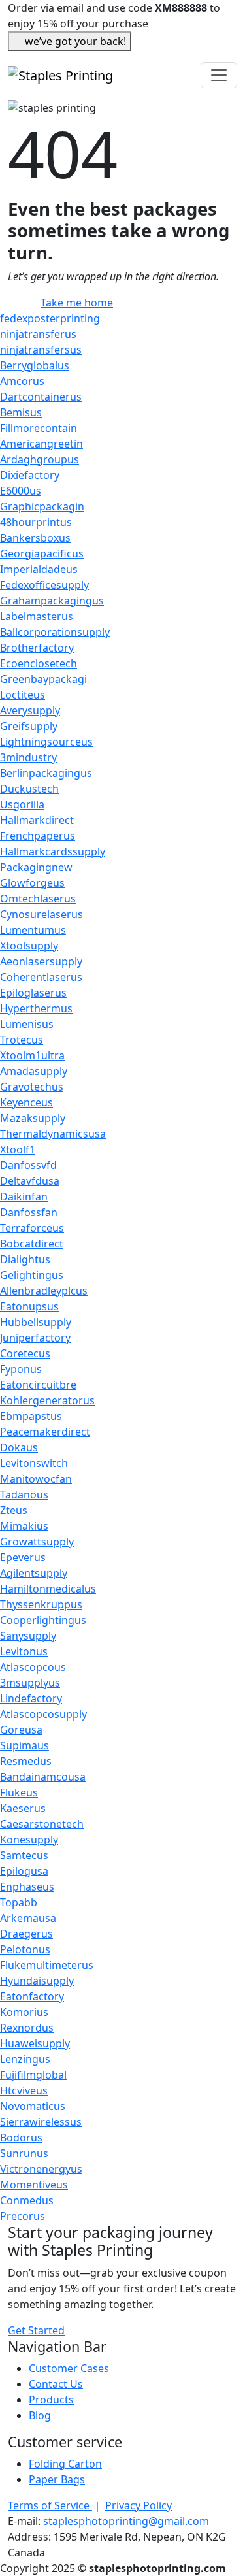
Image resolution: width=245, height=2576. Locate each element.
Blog (40, 2415)
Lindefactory (31, 1698)
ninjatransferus (38, 334)
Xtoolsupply (29, 946)
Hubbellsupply (36, 1322)
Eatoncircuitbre (38, 1385)
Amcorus (22, 381)
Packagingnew (36, 867)
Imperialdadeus (39, 569)
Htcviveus (24, 2090)
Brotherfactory (37, 648)
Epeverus (23, 1557)
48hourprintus (36, 522)
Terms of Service (50, 2505)
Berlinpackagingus (46, 773)
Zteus (14, 1510)
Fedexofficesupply (44, 585)
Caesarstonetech (42, 1824)
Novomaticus (33, 2106)
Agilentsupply (34, 1573)
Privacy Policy (139, 2505)
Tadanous (24, 1494)
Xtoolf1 (18, 1149)
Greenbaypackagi (43, 679)
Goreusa (21, 1730)
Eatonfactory (32, 1996)
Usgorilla (22, 804)
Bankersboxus (35, 538)
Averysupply (30, 710)
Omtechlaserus (38, 899)
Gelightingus (32, 1275)
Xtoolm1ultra (32, 1055)
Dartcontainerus (41, 397)
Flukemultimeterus (47, 1965)
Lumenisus (27, 1024)
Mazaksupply (33, 1118)
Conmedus (27, 2200)
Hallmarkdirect (37, 820)
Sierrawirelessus (41, 2122)
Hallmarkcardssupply (53, 851)
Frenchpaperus (38, 836)
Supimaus (24, 1745)
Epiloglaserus (33, 993)
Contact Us (56, 2384)
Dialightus (25, 1259)
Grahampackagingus (52, 601)
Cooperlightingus (43, 1620)
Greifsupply (29, 726)
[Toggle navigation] (219, 75)
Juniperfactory (35, 1338)
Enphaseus (27, 1887)
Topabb (19, 1902)
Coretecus (25, 1353)
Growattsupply (37, 1542)
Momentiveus (34, 2185)
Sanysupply (28, 1636)
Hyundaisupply (37, 1981)
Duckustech (29, 789)
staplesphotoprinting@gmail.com (126, 2521)
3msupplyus (30, 1683)
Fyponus (21, 1369)
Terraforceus (32, 1228)
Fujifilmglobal (33, 2075)
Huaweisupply (35, 2043)
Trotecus (22, 1040)
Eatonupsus (29, 1306)
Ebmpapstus (31, 1416)
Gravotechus (32, 1087)
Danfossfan (29, 1212)
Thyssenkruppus (41, 1604)
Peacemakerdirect (45, 1432)
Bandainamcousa (43, 1777)
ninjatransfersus (41, 350)
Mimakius (24, 1526)
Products (51, 2400)
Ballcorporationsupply (55, 632)
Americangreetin (41, 444)
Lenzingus (25, 2059)
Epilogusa (24, 1871)
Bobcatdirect (32, 1244)
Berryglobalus (35, 365)
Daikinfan (24, 1197)
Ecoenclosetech (39, 663)
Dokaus (19, 1447)
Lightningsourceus (46, 742)
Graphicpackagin (42, 506)
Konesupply (29, 1840)
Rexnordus (27, 2028)
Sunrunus (24, 2153)
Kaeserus (23, 1808)
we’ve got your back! (75, 41)
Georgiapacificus (42, 553)
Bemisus (21, 412)
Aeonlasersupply (41, 961)
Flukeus (19, 1792)
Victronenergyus (41, 2169)
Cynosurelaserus (41, 914)
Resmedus (26, 1761)
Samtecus (24, 1855)
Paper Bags (57, 2479)
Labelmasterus (37, 616)
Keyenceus (26, 1102)
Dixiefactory (30, 475)
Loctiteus (23, 695)
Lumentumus (33, 930)
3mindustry (28, 757)
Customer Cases (69, 2368)
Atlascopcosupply (43, 1714)
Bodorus (21, 2138)
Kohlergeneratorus (47, 1400)
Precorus (23, 2216)
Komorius (24, 2012)
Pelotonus (25, 1949)
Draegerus (26, 1934)
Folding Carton (65, 2464)
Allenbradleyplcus (44, 1291)
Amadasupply (34, 1071)
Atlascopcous (33, 1667)
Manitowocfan (36, 1479)
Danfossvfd (28, 1165)
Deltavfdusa (30, 1181)
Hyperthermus (36, 1008)
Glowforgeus (32, 883)
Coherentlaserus (41, 977)
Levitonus (24, 1651)
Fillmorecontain (39, 428)
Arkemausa (28, 1918)
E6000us (21, 491)
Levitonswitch (34, 1463)
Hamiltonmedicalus (48, 1589)
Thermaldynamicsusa (53, 1134)
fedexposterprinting (50, 318)
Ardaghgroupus (40, 459)
